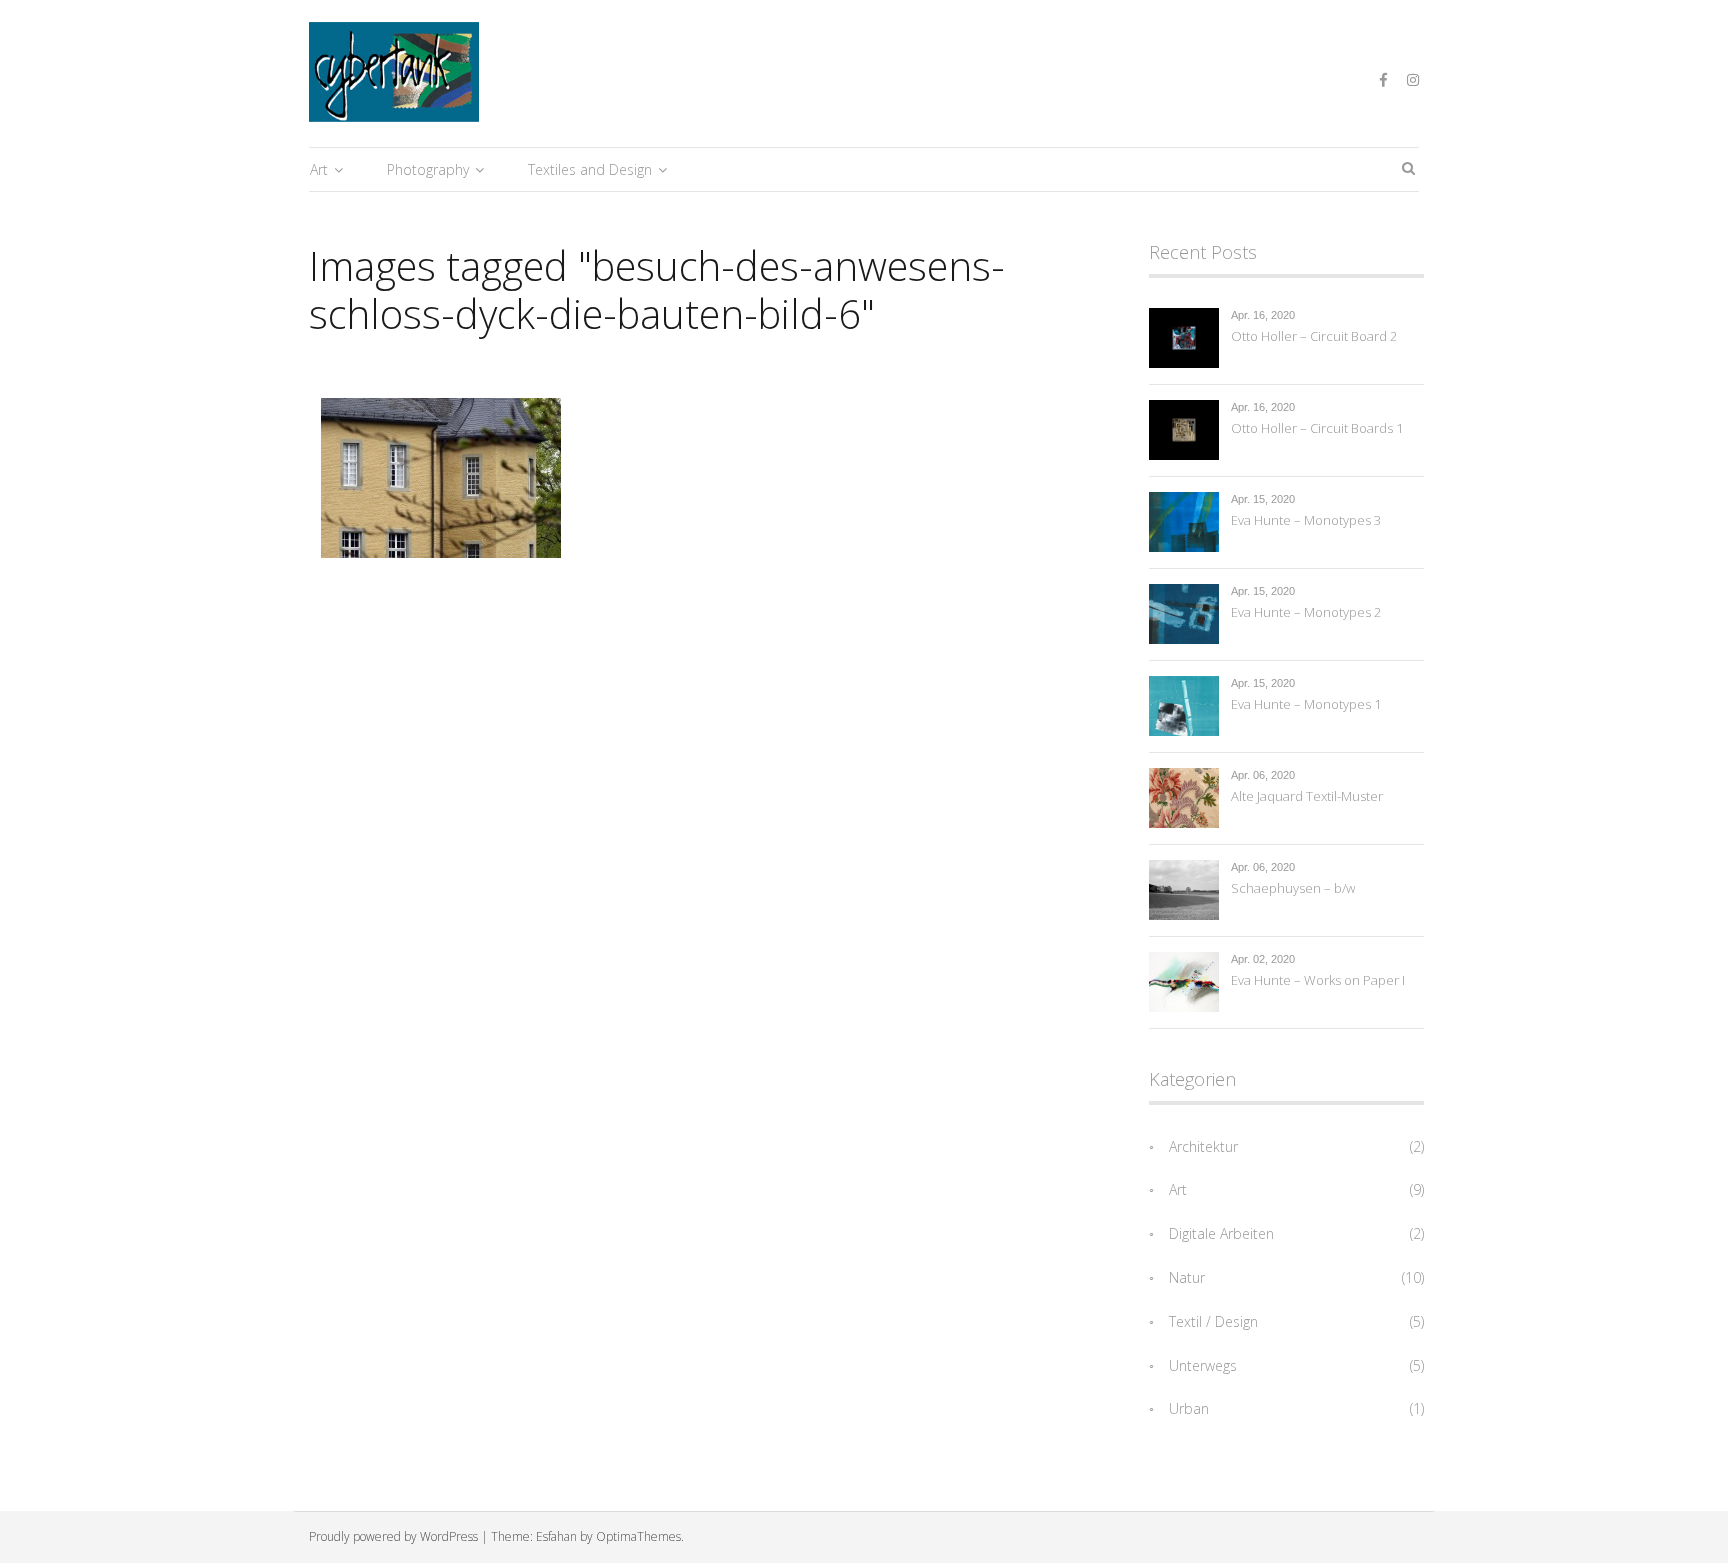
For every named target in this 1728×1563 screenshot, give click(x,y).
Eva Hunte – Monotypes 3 (1306, 520)
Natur (1187, 1277)
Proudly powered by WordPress (393, 1536)
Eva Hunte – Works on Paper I (1318, 980)
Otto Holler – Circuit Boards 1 (1317, 428)
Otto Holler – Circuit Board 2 (1314, 336)
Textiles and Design (590, 169)
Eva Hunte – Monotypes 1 (1306, 704)
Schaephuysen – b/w (1293, 888)
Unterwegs (1203, 1365)
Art (319, 169)
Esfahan (556, 1536)
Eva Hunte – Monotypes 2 (1306, 612)
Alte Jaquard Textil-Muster (1307, 796)
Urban (1189, 1408)
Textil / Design (1213, 1321)
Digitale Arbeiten (1221, 1233)
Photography (428, 169)
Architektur (1203, 1146)
